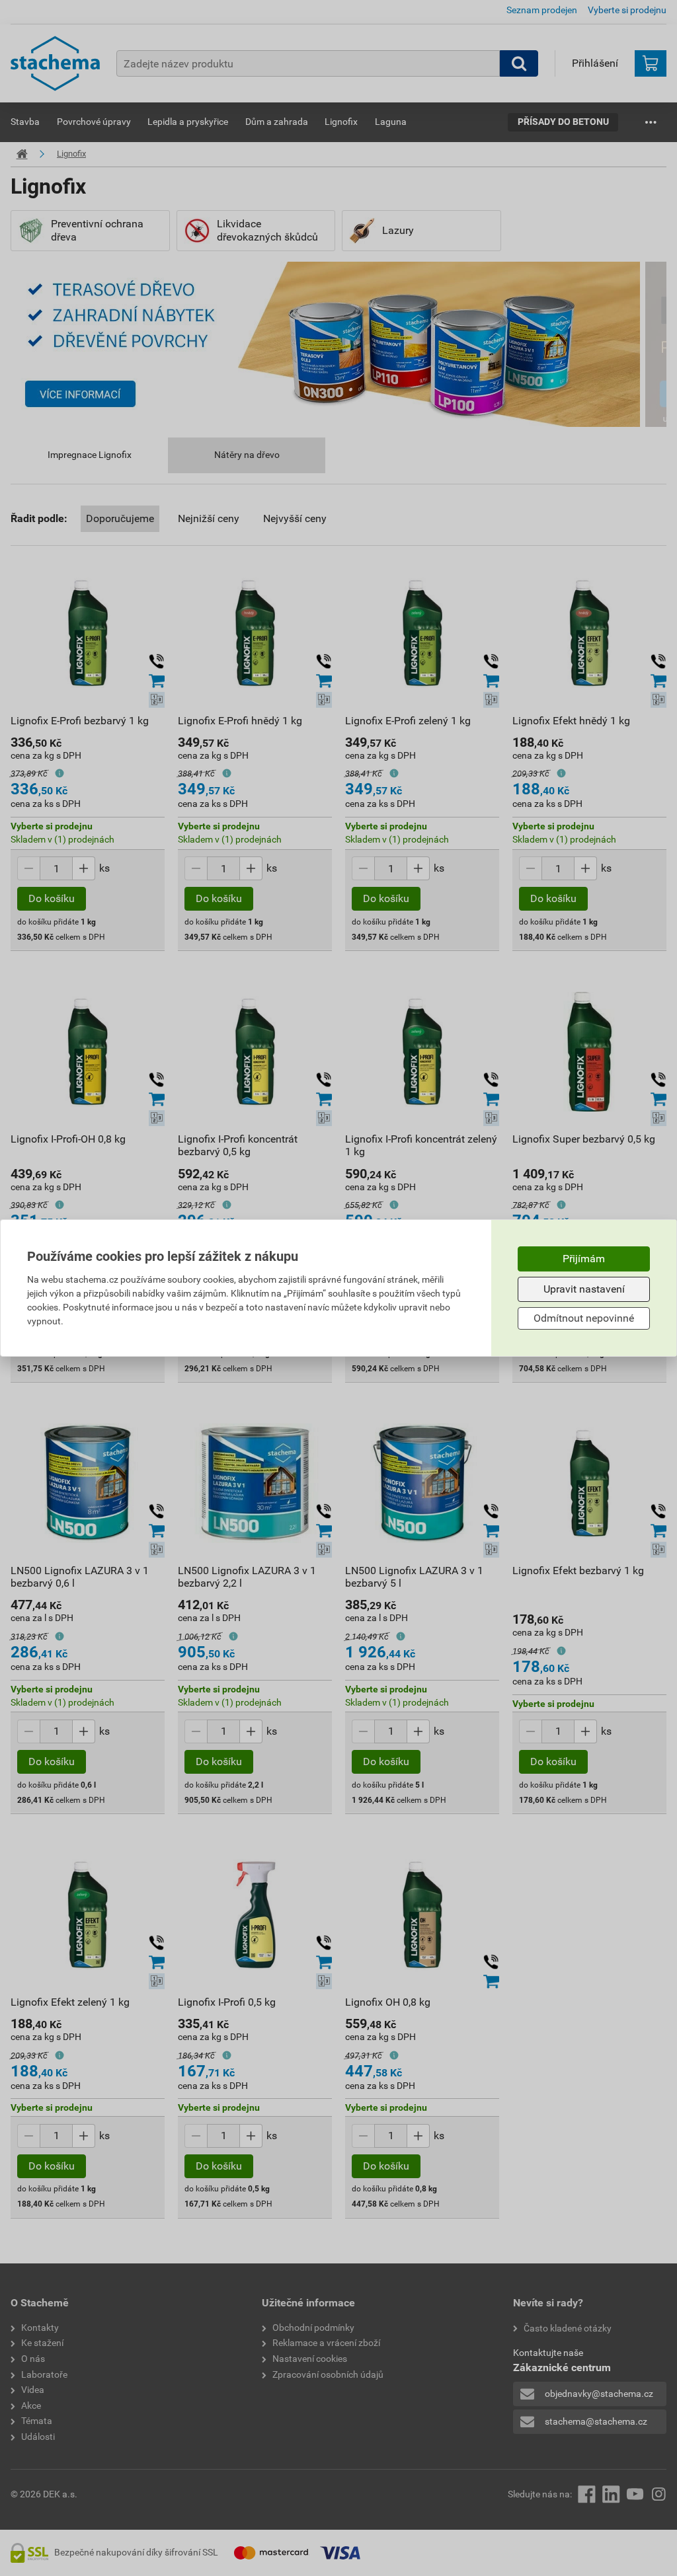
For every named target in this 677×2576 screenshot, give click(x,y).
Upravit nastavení (584, 1289)
